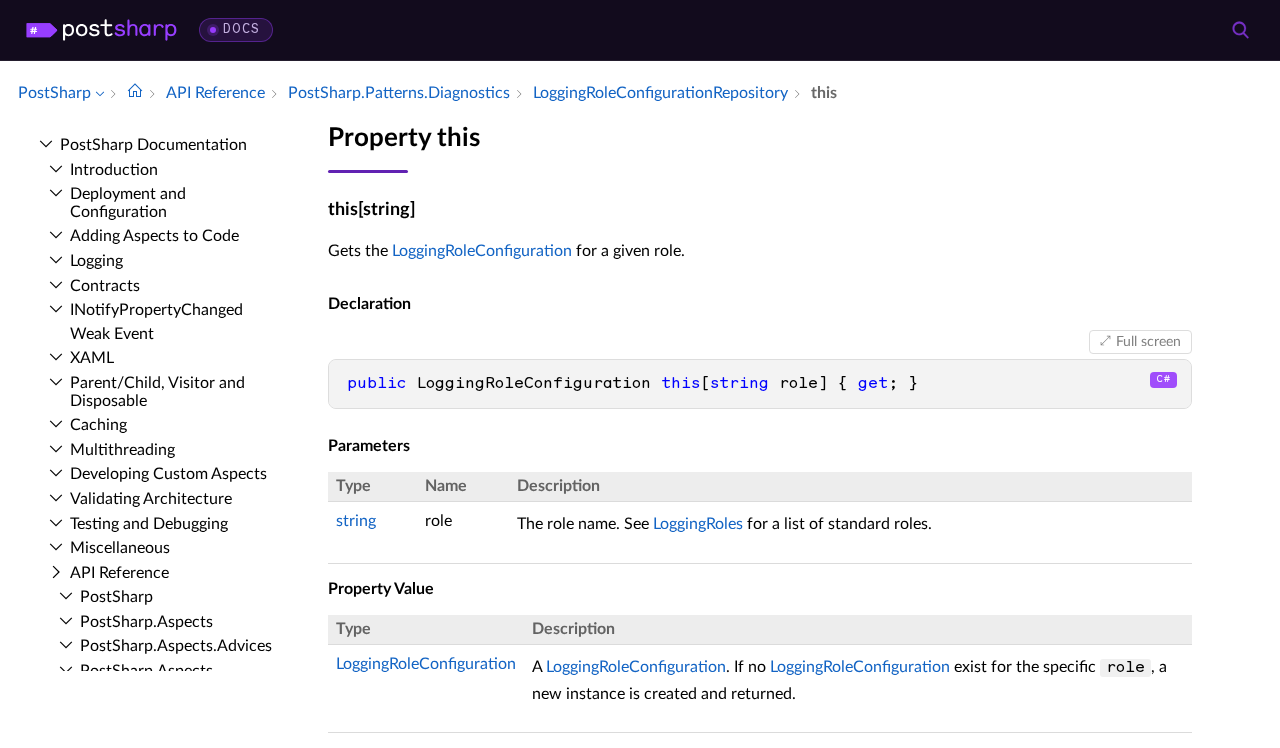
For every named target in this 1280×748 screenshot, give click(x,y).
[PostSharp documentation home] (135, 93)
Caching (98, 425)
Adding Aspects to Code (154, 236)
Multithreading (122, 450)
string (356, 521)
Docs (241, 29)
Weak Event (112, 334)
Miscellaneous (120, 548)
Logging (96, 261)
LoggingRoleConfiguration (482, 251)
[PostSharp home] (101, 30)
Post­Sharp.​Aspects (146, 622)
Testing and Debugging (149, 524)
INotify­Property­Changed (156, 310)
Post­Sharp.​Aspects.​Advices (176, 646)
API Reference (119, 573)
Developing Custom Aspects (168, 474)
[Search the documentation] (1240, 30)
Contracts (105, 286)
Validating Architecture (151, 499)
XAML (92, 358)
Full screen (1148, 342)
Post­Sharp (116, 597)
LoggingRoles (698, 524)
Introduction (114, 170)
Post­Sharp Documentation (153, 145)
